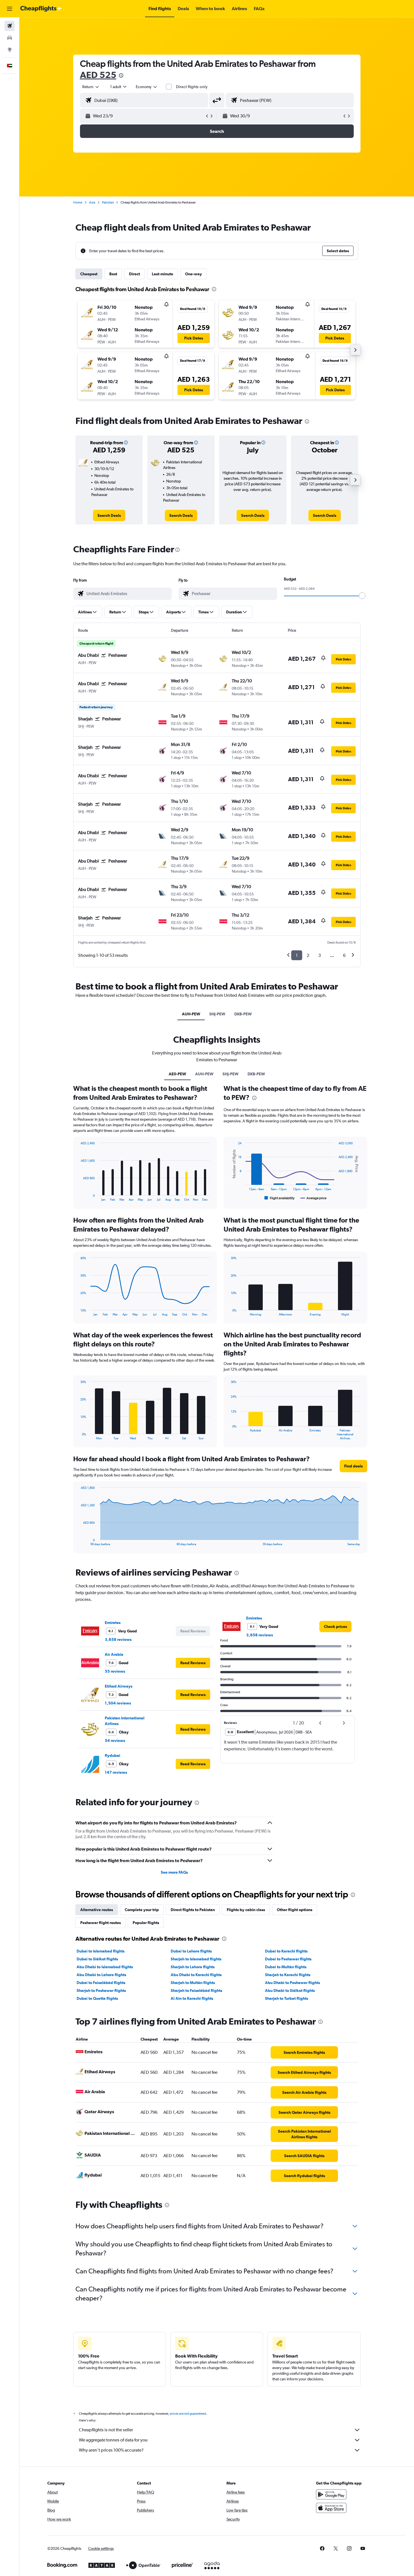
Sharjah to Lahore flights (193, 1967)
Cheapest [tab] (89, 274)
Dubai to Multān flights (286, 1967)
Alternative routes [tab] (97, 1910)
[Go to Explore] (10, 50)
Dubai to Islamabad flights (101, 1951)
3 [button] (320, 955)
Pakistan (108, 202)
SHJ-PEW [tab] (217, 1014)
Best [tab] (113, 274)
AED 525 (98, 75)
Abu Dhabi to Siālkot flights (290, 1990)
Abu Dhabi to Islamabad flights (105, 1967)
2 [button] (308, 955)
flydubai (113, 1755)
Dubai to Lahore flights (191, 1951)
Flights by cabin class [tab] (246, 1910)
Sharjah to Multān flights (193, 1983)
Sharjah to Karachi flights (288, 1975)
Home (78, 202)
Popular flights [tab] (146, 1923)
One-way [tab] (193, 274)
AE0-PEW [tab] (177, 1074)
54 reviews (115, 1741)
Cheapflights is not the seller (106, 2430)
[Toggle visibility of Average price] (314, 1198)
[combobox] (91, 87)
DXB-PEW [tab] (243, 1014)
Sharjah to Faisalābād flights (196, 1990)
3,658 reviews (118, 1639)
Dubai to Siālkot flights (97, 1959)
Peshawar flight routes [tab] (101, 1923)
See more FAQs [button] (174, 1872)
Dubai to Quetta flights (97, 1998)
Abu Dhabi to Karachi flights (196, 1975)
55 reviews (115, 1671)
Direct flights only (192, 87)
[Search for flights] (10, 26)
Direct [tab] (134, 274)
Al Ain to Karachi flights (192, 1998)
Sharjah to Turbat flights (287, 1998)
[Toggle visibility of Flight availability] (280, 1198)
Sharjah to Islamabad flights (196, 1959)
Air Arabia (114, 1654)
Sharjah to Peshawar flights (101, 1990)
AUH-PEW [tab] (191, 1014)
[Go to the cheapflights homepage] (41, 9)
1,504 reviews (118, 1703)
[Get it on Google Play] (331, 2494)
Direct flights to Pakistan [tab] (193, 1910)
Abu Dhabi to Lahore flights (101, 1975)
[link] (109, 515)
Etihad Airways (119, 1686)
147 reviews (116, 1772)
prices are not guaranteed (188, 2414)
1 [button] (297, 955)
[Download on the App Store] (331, 2508)
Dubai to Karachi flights (286, 1951)
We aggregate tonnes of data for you (113, 2440)
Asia (92, 202)
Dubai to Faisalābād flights (101, 1983)
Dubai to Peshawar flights (288, 1959)
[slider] (362, 596)
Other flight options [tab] (295, 1910)
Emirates (113, 1623)
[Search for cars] (10, 38)
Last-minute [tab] (163, 274)
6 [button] (344, 955)
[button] (10, 9)
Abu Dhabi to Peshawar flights (292, 1983)
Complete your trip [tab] (142, 1910)
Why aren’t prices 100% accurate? (111, 2450)
